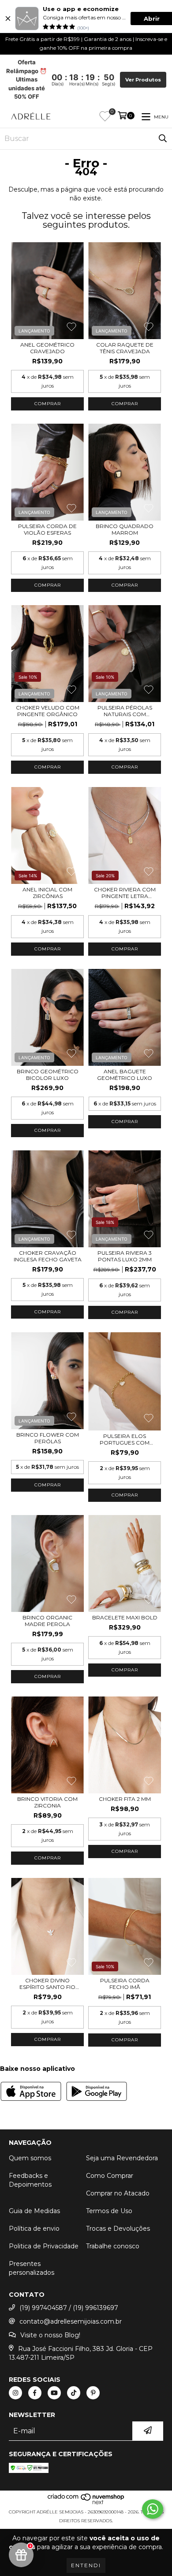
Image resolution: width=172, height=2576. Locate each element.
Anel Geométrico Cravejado (47, 348)
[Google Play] (97, 2092)
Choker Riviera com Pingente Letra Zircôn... (125, 893)
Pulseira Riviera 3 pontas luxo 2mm (125, 1256)
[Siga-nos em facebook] (35, 2393)
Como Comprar (110, 2176)
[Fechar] (8, 18)
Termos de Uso (109, 2211)
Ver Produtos (143, 80)
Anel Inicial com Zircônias (47, 893)
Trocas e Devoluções (118, 2229)
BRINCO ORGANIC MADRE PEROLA (47, 1621)
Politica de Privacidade (44, 2246)
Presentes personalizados (32, 2268)
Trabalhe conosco (113, 2246)
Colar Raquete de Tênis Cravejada (125, 348)
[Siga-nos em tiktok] (74, 2393)
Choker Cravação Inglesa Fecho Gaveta (48, 1256)
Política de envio (34, 2229)
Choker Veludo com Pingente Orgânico (48, 711)
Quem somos (30, 2158)
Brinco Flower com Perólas (48, 1438)
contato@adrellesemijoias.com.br (71, 2321)
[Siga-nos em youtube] (54, 2393)
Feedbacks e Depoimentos (30, 2180)
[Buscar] (163, 139)
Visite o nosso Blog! (50, 2335)
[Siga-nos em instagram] (15, 2393)
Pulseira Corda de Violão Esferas (47, 529)
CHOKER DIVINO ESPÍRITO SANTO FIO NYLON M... (47, 1984)
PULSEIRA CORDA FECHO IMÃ (125, 1984)
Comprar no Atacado (118, 2193)
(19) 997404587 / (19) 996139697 (69, 2308)
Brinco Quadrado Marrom (125, 529)
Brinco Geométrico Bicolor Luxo (48, 1075)
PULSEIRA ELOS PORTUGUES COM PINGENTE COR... (125, 1439)
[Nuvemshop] (86, 2503)
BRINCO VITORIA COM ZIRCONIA (47, 1802)
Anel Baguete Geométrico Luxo (125, 1075)
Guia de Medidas (34, 2211)
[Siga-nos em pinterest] (93, 2393)
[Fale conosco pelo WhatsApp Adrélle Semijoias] (153, 2509)
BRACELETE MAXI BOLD (125, 1617)
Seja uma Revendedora (122, 2158)
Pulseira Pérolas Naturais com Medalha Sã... (125, 711)
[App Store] (31, 2092)
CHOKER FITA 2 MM (125, 1799)
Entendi (86, 2565)
